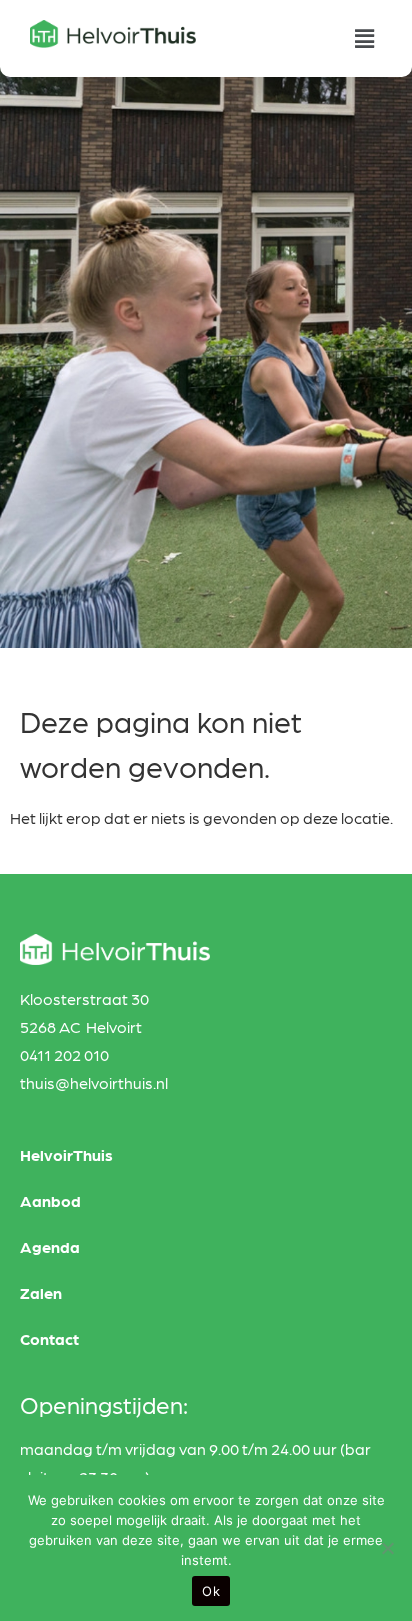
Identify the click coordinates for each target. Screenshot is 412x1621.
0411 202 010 (64, 1054)
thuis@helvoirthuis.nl (94, 1082)
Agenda (50, 1246)
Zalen (41, 1292)
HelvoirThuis (66, 1154)
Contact (49, 1338)
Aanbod (50, 1200)
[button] (365, 38)
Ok (211, 1591)
